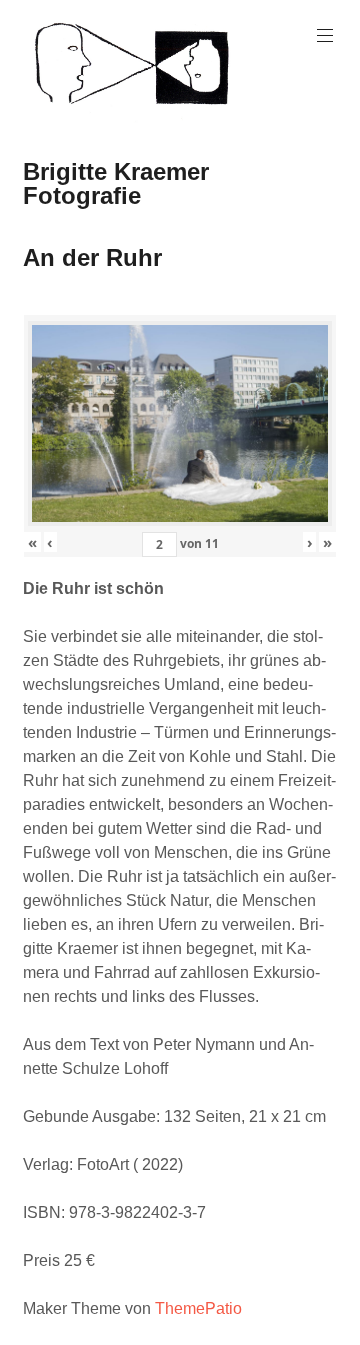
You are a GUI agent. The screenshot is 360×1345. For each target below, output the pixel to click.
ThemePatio (198, 1308)
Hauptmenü (325, 36)
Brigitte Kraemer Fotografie (116, 183)
